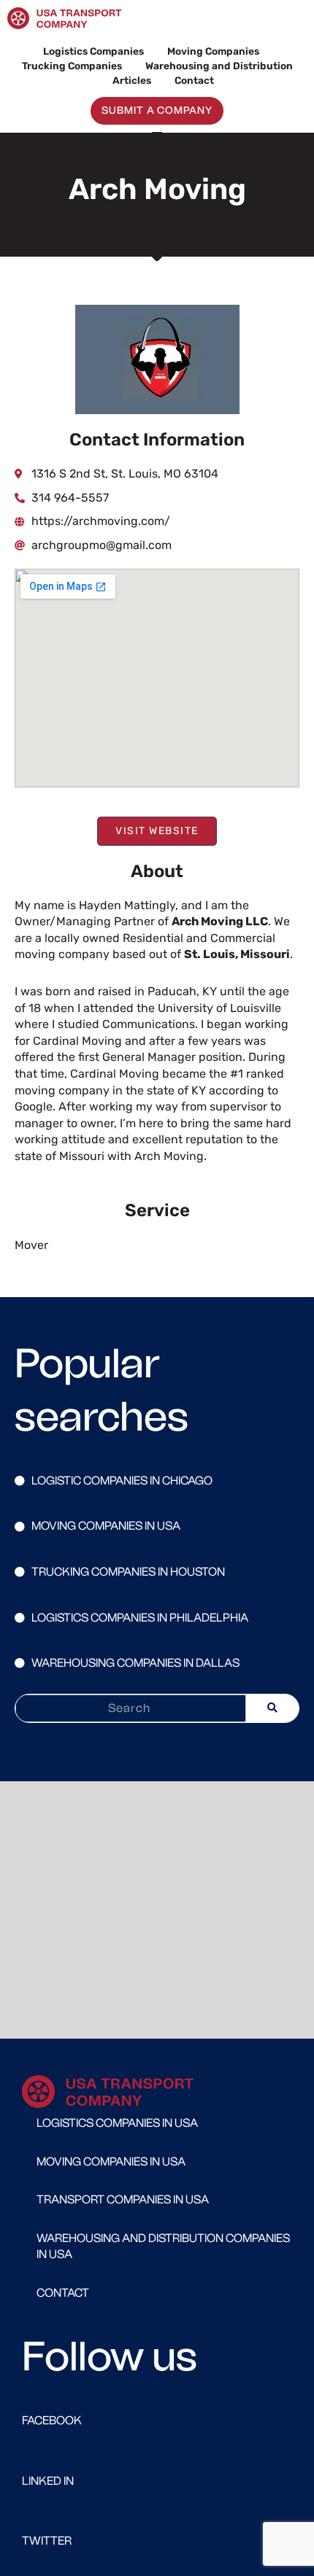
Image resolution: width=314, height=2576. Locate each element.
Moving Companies (213, 51)
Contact (194, 80)
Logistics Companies (93, 51)
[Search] (272, 1708)
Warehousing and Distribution (219, 66)
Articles (132, 80)
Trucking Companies (72, 66)
